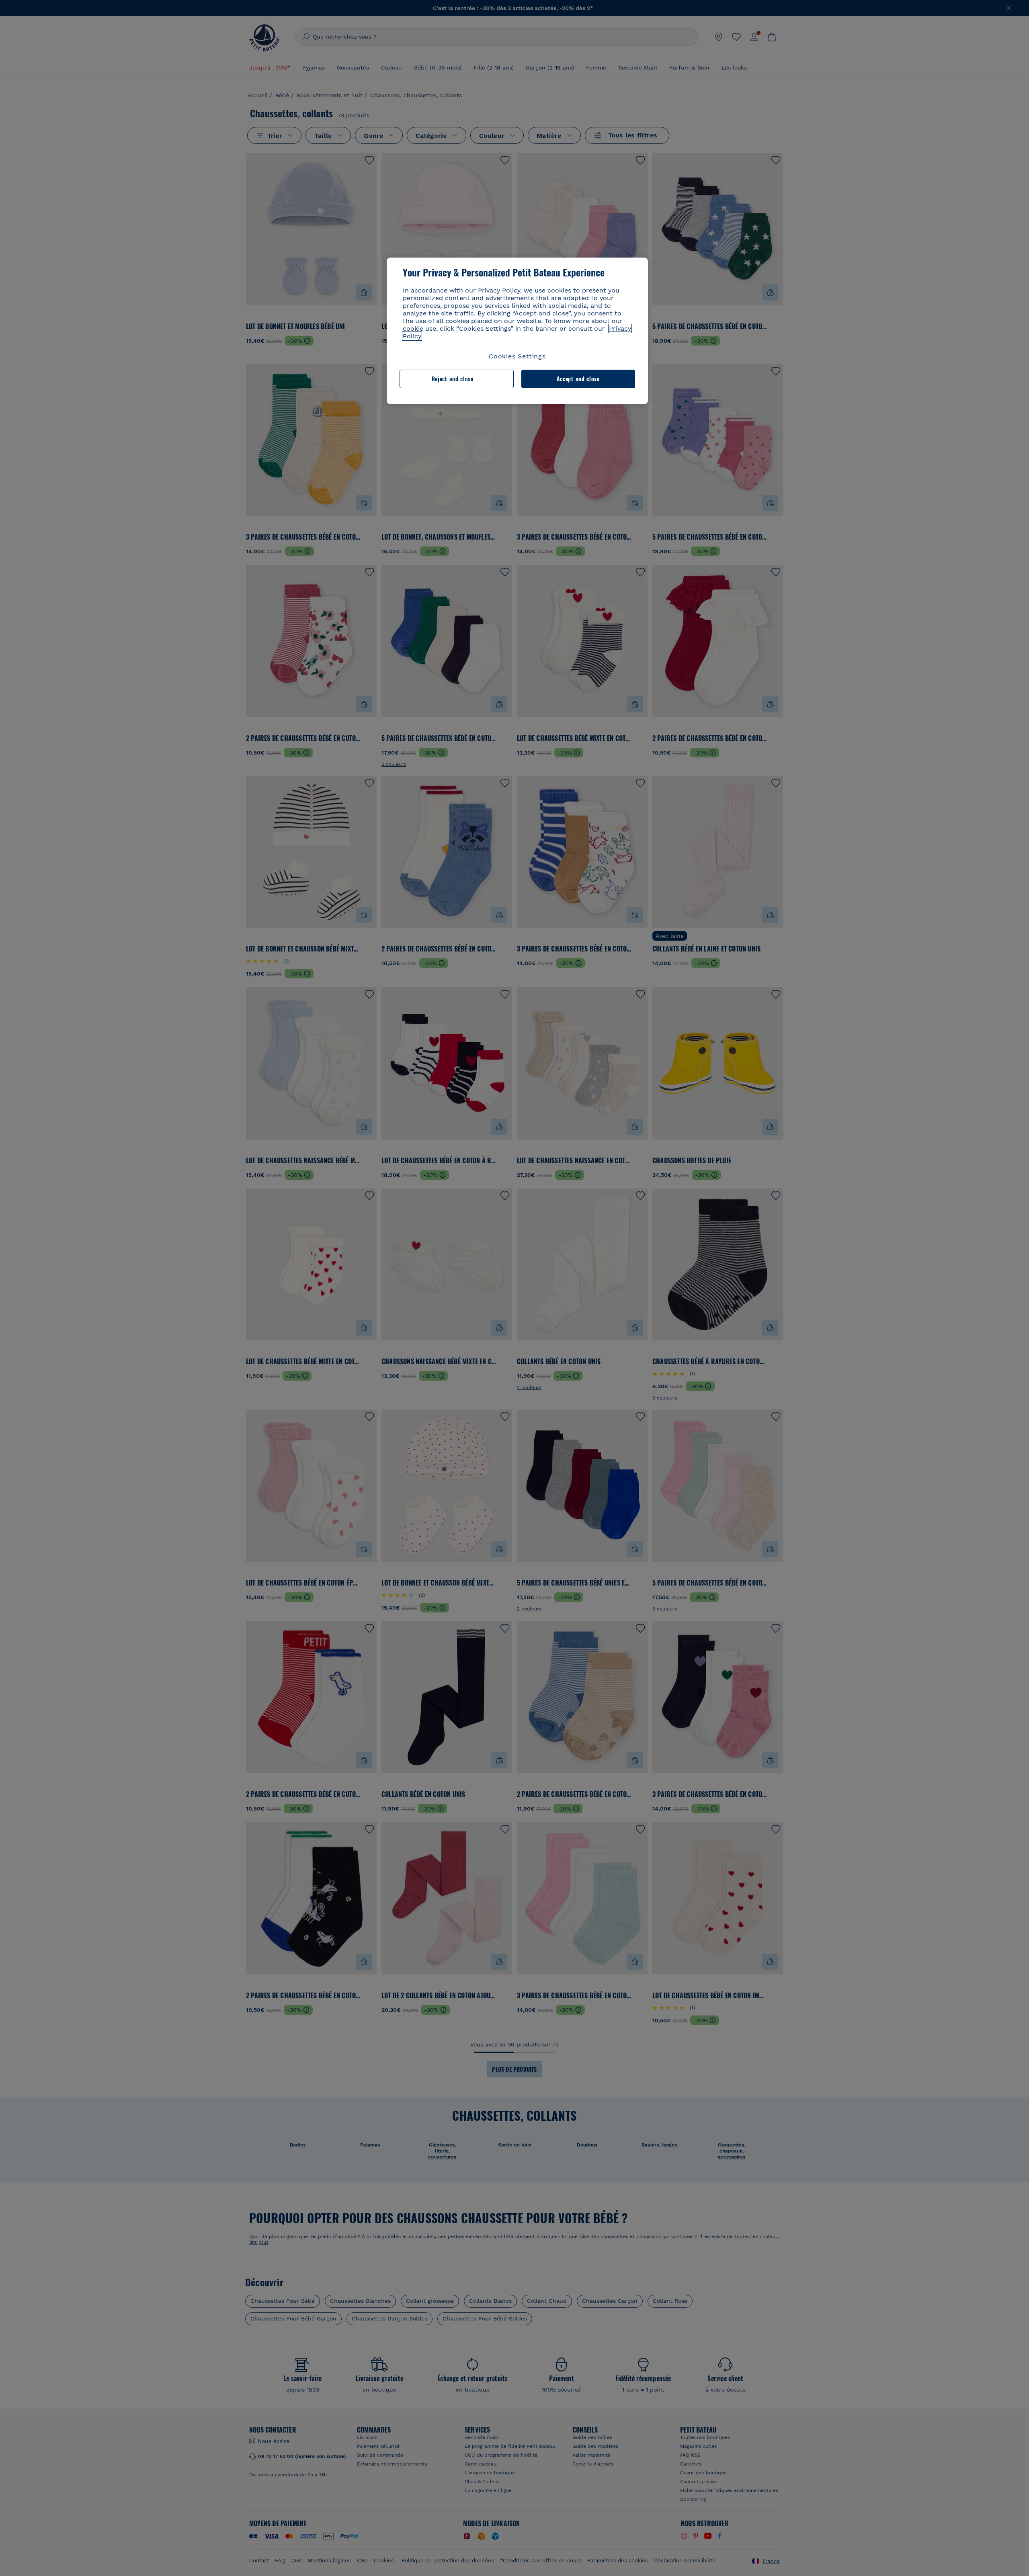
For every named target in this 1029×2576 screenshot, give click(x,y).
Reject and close (453, 379)
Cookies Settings (517, 356)
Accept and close (578, 379)
